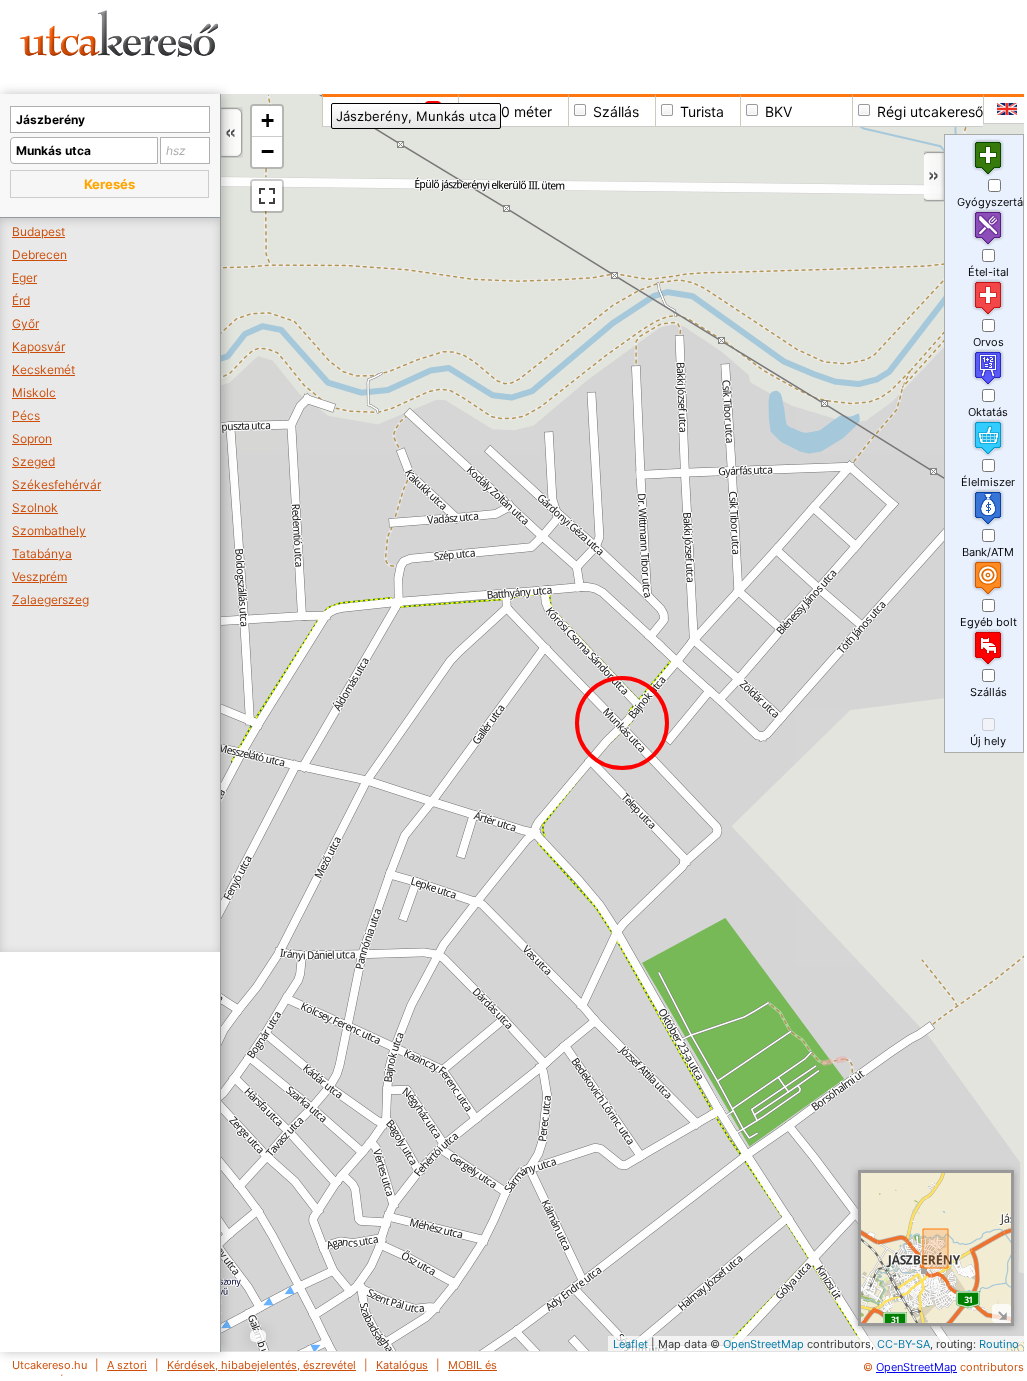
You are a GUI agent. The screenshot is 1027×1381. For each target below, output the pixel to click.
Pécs (26, 415)
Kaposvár (38, 346)
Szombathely (49, 530)
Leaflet (630, 1344)
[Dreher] (555, 1311)
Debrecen (39, 254)
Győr (25, 323)
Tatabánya (42, 553)
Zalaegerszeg (50, 599)
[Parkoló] (728, 1122)
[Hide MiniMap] (1001, 1313)
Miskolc (34, 392)
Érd (21, 300)
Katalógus (402, 1365)
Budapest (38, 231)
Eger (24, 277)
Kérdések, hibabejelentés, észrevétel (261, 1365)
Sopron (32, 438)
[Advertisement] (644, 45)
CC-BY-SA (903, 1344)
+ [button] (267, 120)
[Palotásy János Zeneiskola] (293, 1299)
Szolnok (35, 507)
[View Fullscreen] (267, 196)
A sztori (127, 1365)
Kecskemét (43, 369)
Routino (999, 1344)
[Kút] (741, 1129)
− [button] (267, 151)
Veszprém (39, 576)
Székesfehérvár (56, 484)
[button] (109, 184)
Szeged (33, 461)
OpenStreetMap (763, 1344)
